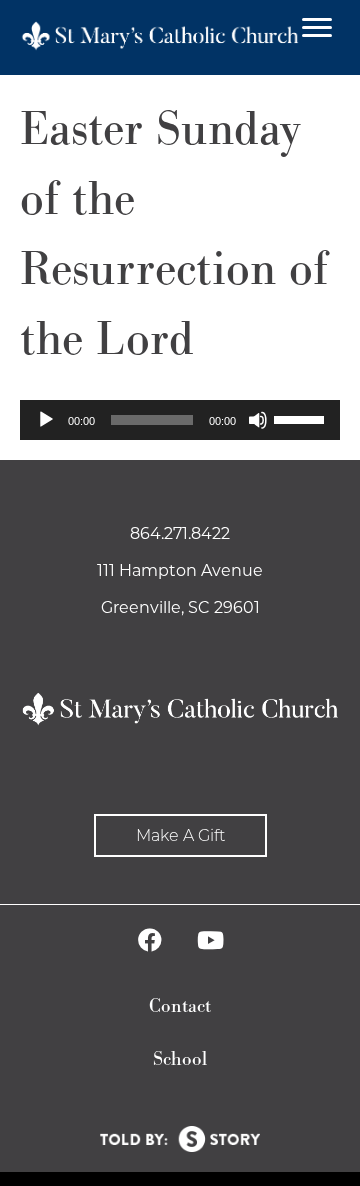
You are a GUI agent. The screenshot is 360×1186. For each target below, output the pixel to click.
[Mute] (258, 420)
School (180, 1059)
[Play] (46, 420)
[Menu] (317, 28)
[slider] (302, 418)
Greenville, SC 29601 (180, 607)
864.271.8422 (180, 533)
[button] (180, 835)
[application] (180, 420)
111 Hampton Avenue (180, 570)
